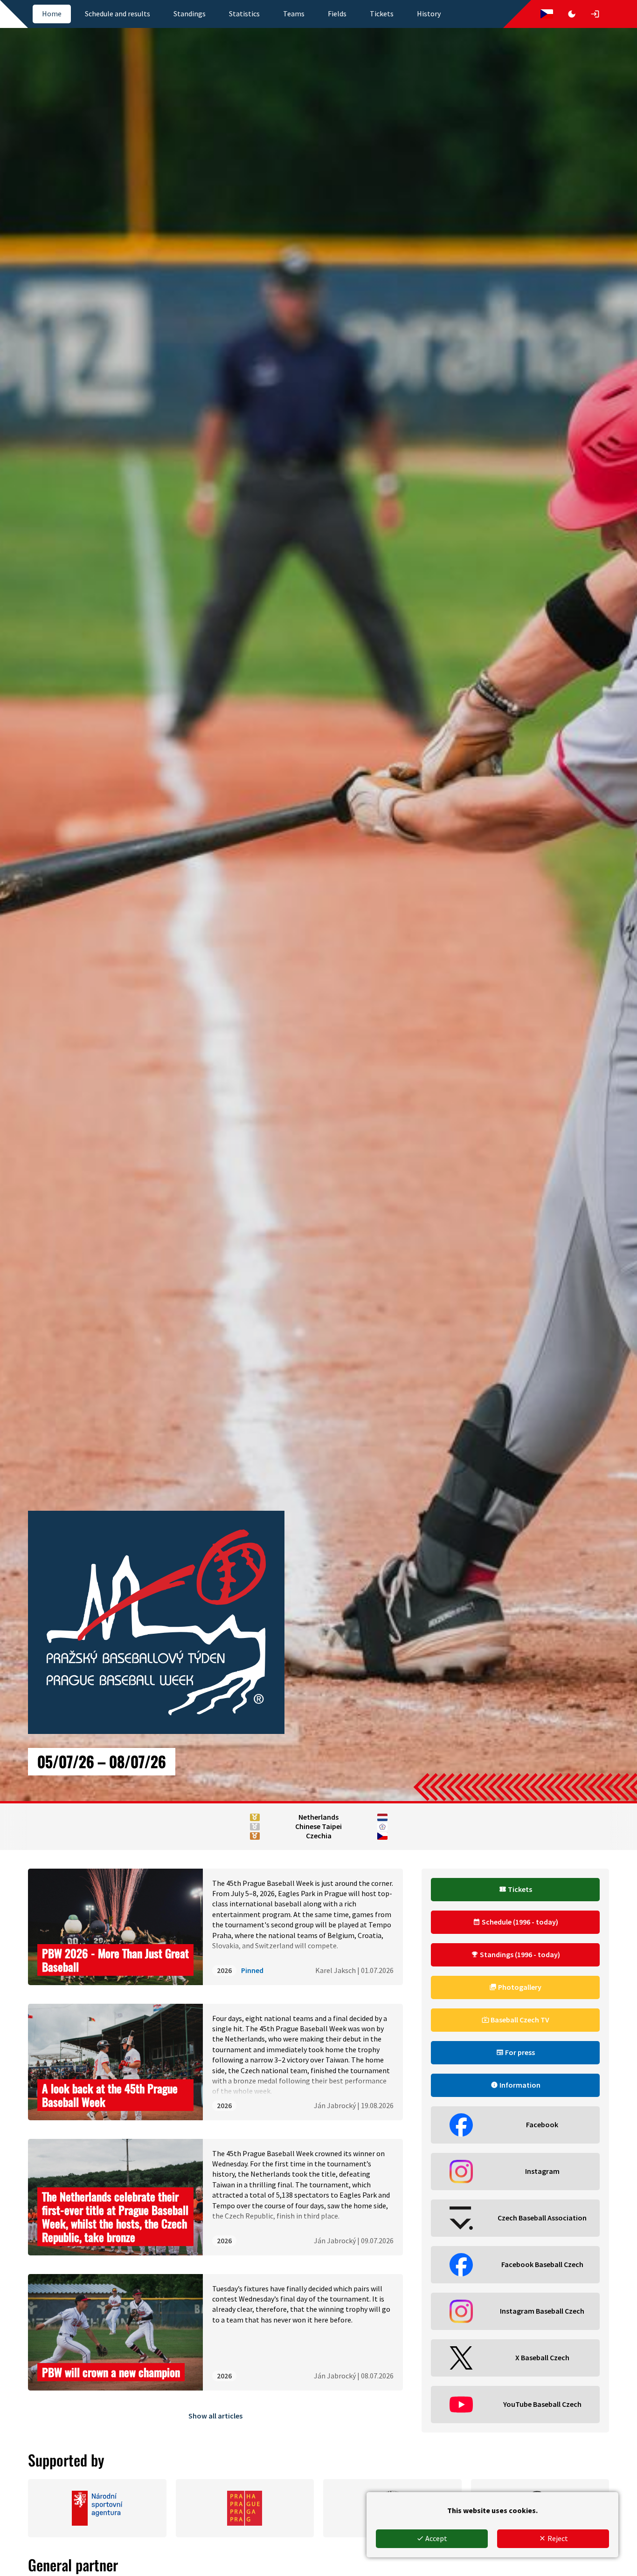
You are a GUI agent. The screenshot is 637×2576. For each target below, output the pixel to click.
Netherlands (318, 1817)
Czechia (319, 1836)
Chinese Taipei (318, 1826)
